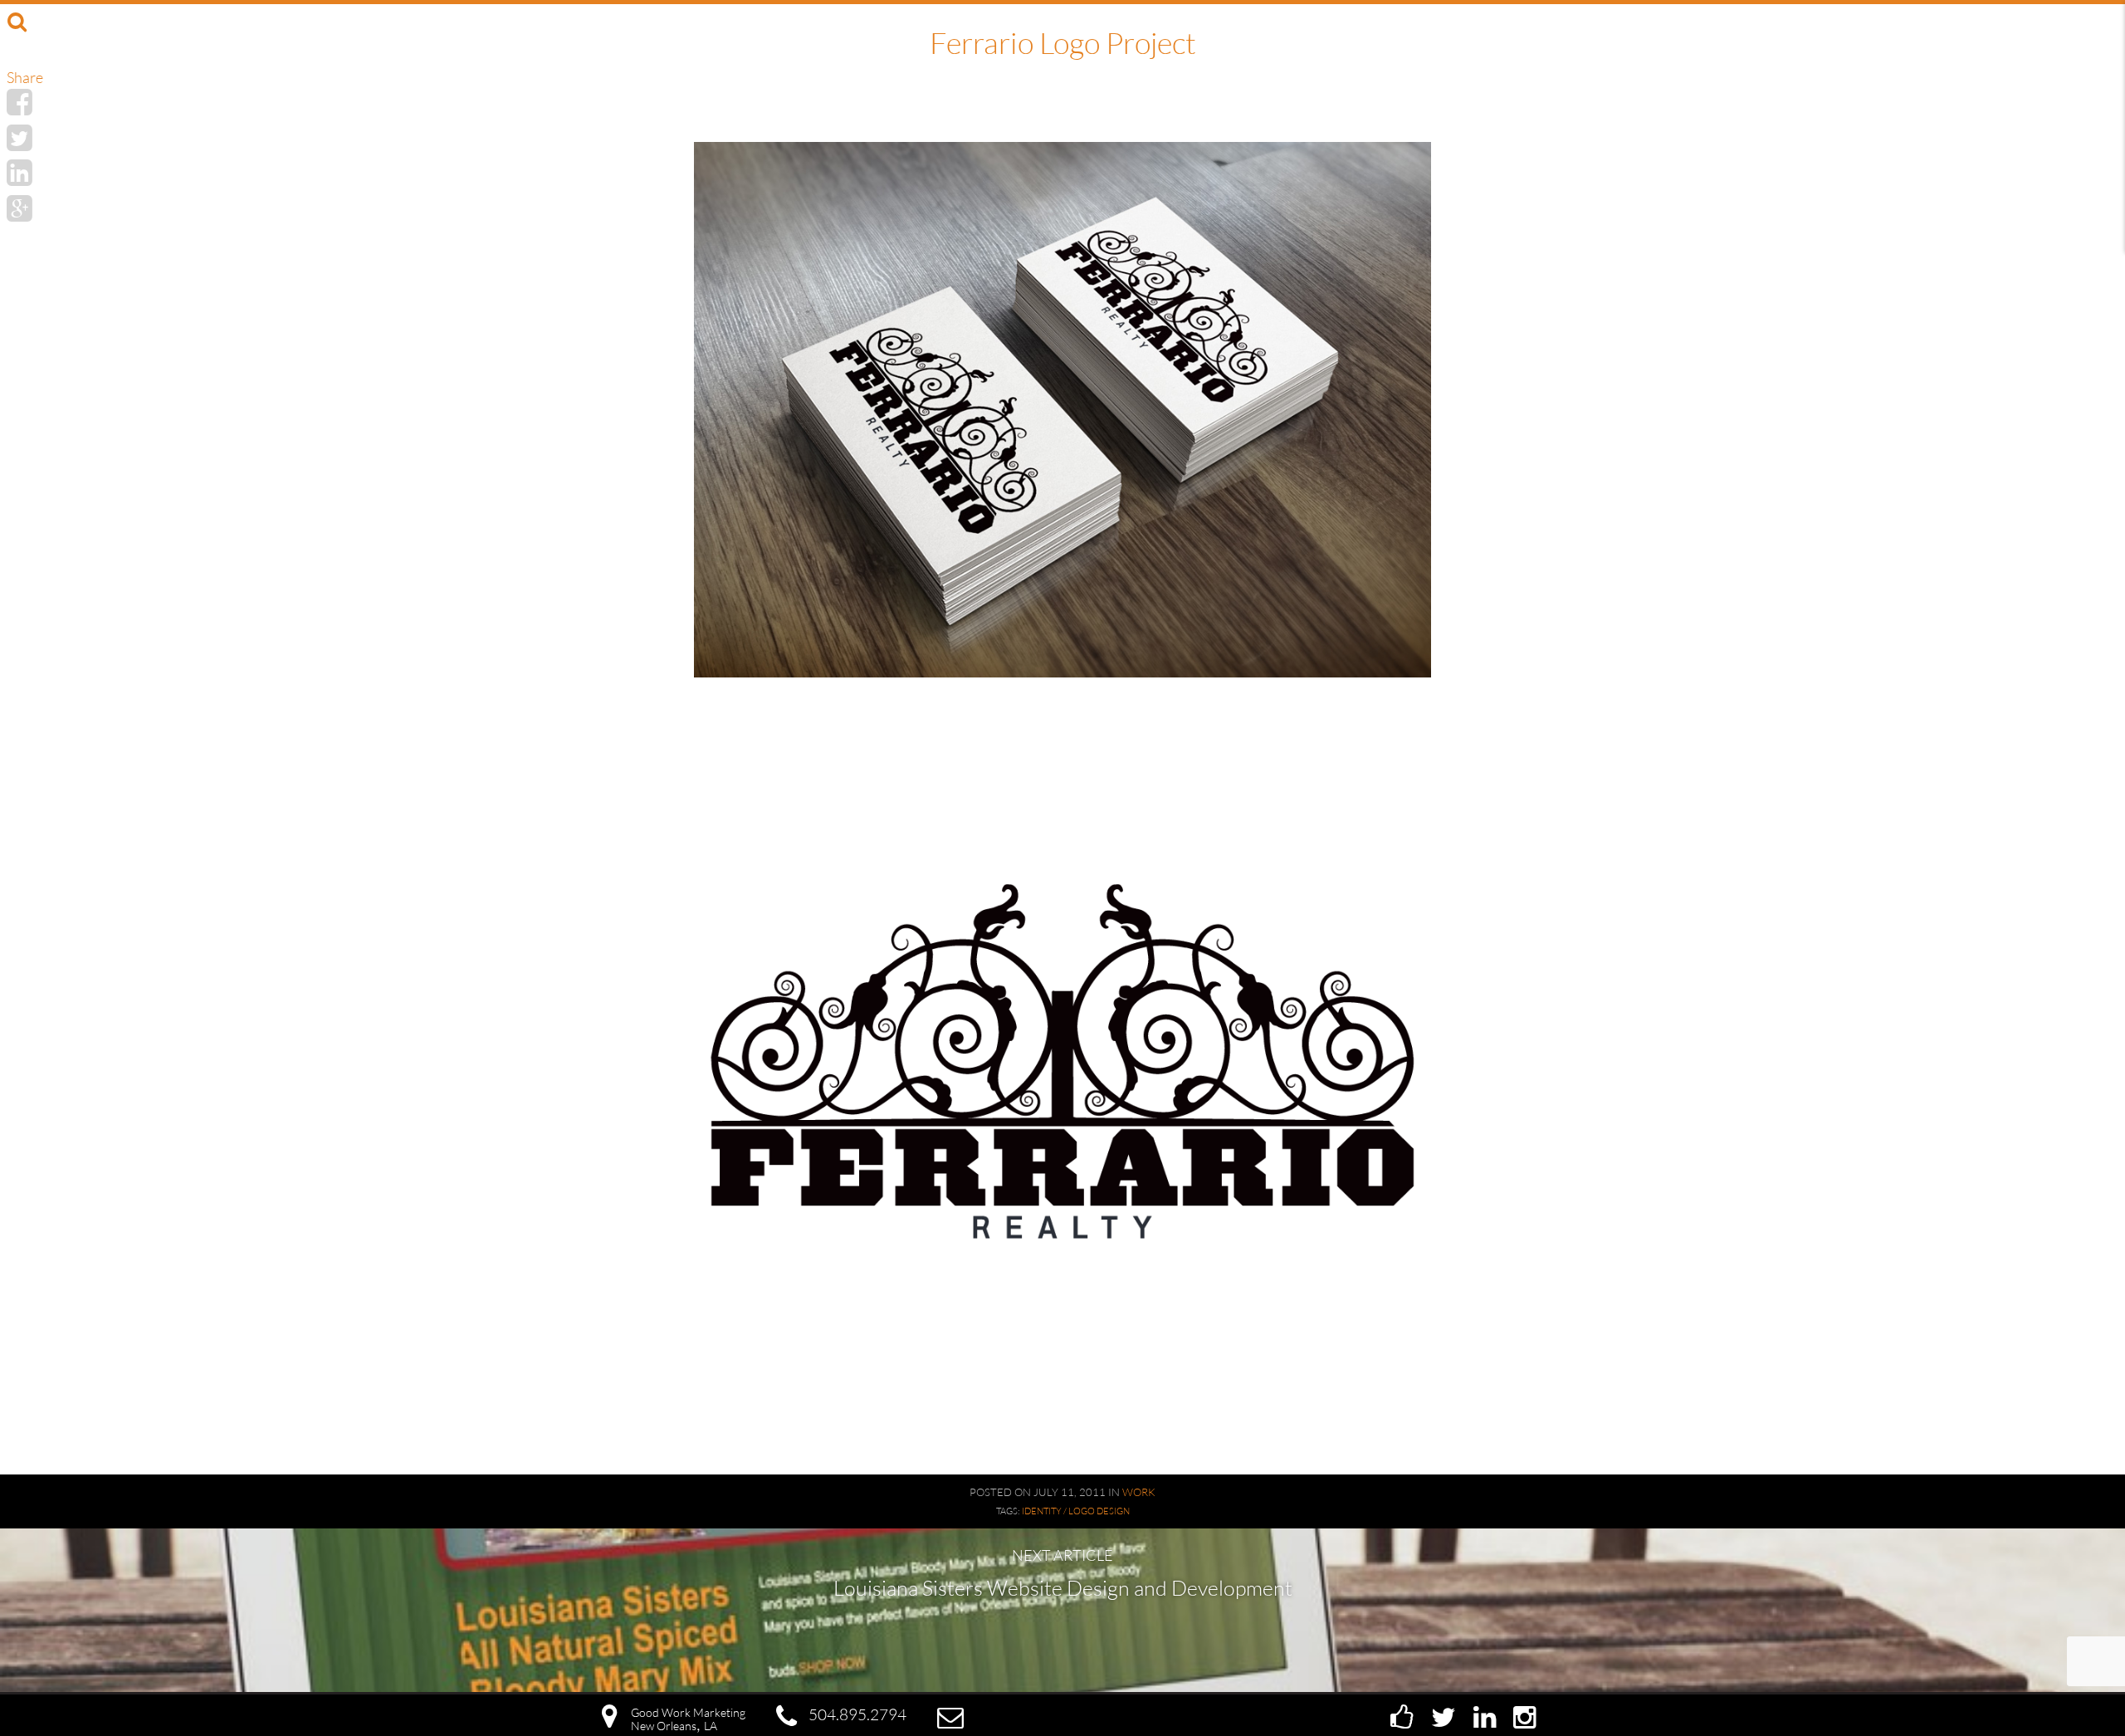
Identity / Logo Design (1076, 1511)
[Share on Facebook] (20, 101)
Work (1139, 1492)
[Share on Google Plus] (20, 208)
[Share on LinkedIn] (20, 172)
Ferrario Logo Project (1063, 42)
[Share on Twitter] (20, 137)
